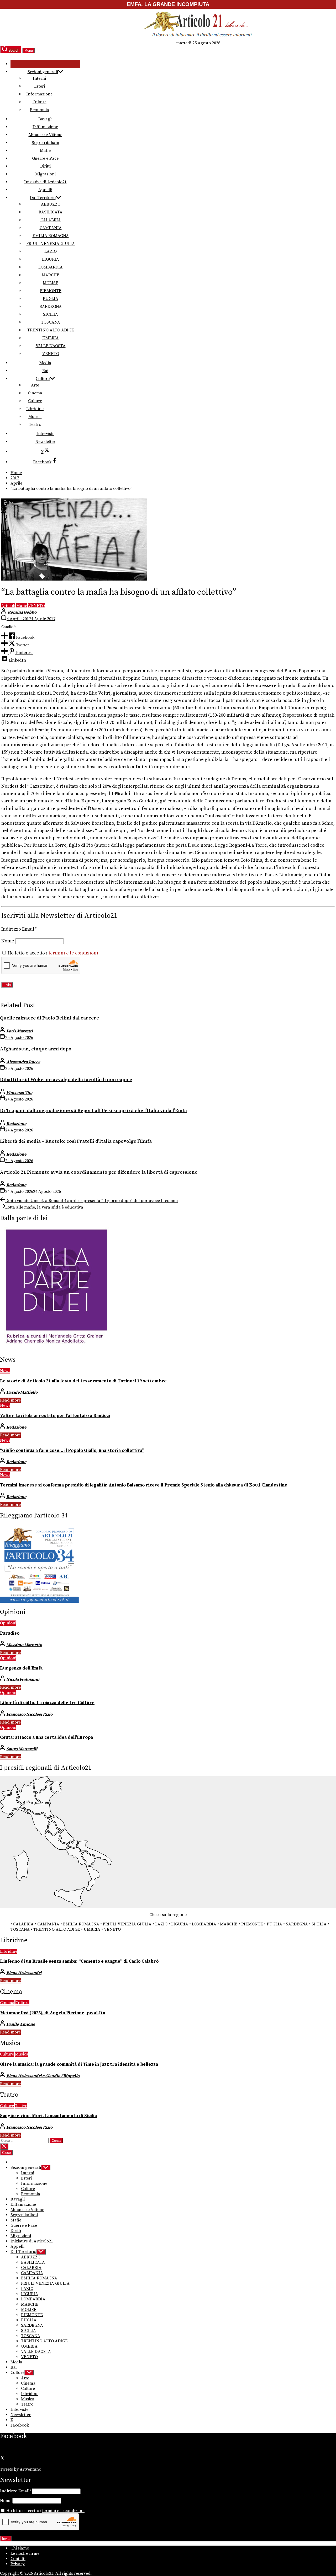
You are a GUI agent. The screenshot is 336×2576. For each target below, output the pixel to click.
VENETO (51, 354)
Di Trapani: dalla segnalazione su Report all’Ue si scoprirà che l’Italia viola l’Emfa (93, 1111)
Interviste (45, 434)
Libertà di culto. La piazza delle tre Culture (47, 1703)
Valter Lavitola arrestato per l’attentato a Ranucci (55, 1416)
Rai (45, 371)
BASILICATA (51, 212)
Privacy (18, 2564)
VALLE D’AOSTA (51, 346)
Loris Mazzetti (20, 1031)
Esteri (40, 86)
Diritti (45, 166)
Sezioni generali (43, 72)
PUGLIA (51, 299)
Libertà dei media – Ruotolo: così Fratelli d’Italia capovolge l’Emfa (76, 1141)
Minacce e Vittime (45, 135)
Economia (40, 110)
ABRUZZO (51, 204)
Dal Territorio (43, 198)
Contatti (18, 2559)
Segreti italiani (45, 143)
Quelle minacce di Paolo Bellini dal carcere (49, 1018)
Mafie (45, 151)
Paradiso (10, 1633)
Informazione (39, 94)
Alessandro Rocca (23, 1062)
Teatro (35, 425)
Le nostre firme (25, 2553)
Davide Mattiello (22, 1392)
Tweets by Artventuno (21, 2469)
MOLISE (51, 283)
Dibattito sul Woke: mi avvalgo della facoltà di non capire (66, 1080)
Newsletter (45, 442)
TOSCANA (51, 322)
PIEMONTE (51, 291)
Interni (39, 78)
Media (45, 363)
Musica (35, 417)
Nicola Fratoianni (23, 1679)
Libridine (35, 409)
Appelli (45, 190)
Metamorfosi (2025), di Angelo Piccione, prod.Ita (53, 2013)
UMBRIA (51, 338)
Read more (10, 1400)
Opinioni (8, 1623)
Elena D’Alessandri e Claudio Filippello (43, 2076)
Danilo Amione (21, 2024)
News (5, 1371)
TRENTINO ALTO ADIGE (51, 330)
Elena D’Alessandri (24, 1973)
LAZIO (51, 251)
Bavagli (45, 119)
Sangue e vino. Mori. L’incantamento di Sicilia (48, 2116)
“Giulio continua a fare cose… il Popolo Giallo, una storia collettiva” (72, 1451)
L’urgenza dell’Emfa (21, 1668)
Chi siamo (20, 2548)
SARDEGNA (51, 307)
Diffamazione (45, 127)
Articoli (8, 606)
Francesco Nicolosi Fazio (29, 1714)
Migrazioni (45, 174)
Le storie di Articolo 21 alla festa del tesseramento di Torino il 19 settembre (83, 1381)
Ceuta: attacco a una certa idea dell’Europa (46, 1737)
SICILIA (51, 314)
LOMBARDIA (51, 267)
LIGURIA (51, 259)
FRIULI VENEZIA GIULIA (51, 244)
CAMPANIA (51, 228)
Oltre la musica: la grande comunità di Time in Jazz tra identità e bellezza (79, 2064)
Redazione (16, 1124)
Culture (40, 102)
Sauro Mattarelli (22, 1749)
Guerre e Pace (45, 158)
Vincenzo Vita (19, 1093)
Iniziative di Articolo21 (45, 182)
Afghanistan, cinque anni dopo (36, 1049)
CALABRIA (51, 220)
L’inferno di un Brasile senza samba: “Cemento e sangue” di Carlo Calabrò (79, 1961)
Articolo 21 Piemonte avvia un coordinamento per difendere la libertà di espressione (99, 1172)
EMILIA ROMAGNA (51, 236)
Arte (35, 385)
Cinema (35, 393)
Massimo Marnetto (24, 1645)
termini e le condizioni (73, 953)
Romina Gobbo (22, 612)
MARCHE (51, 275)
